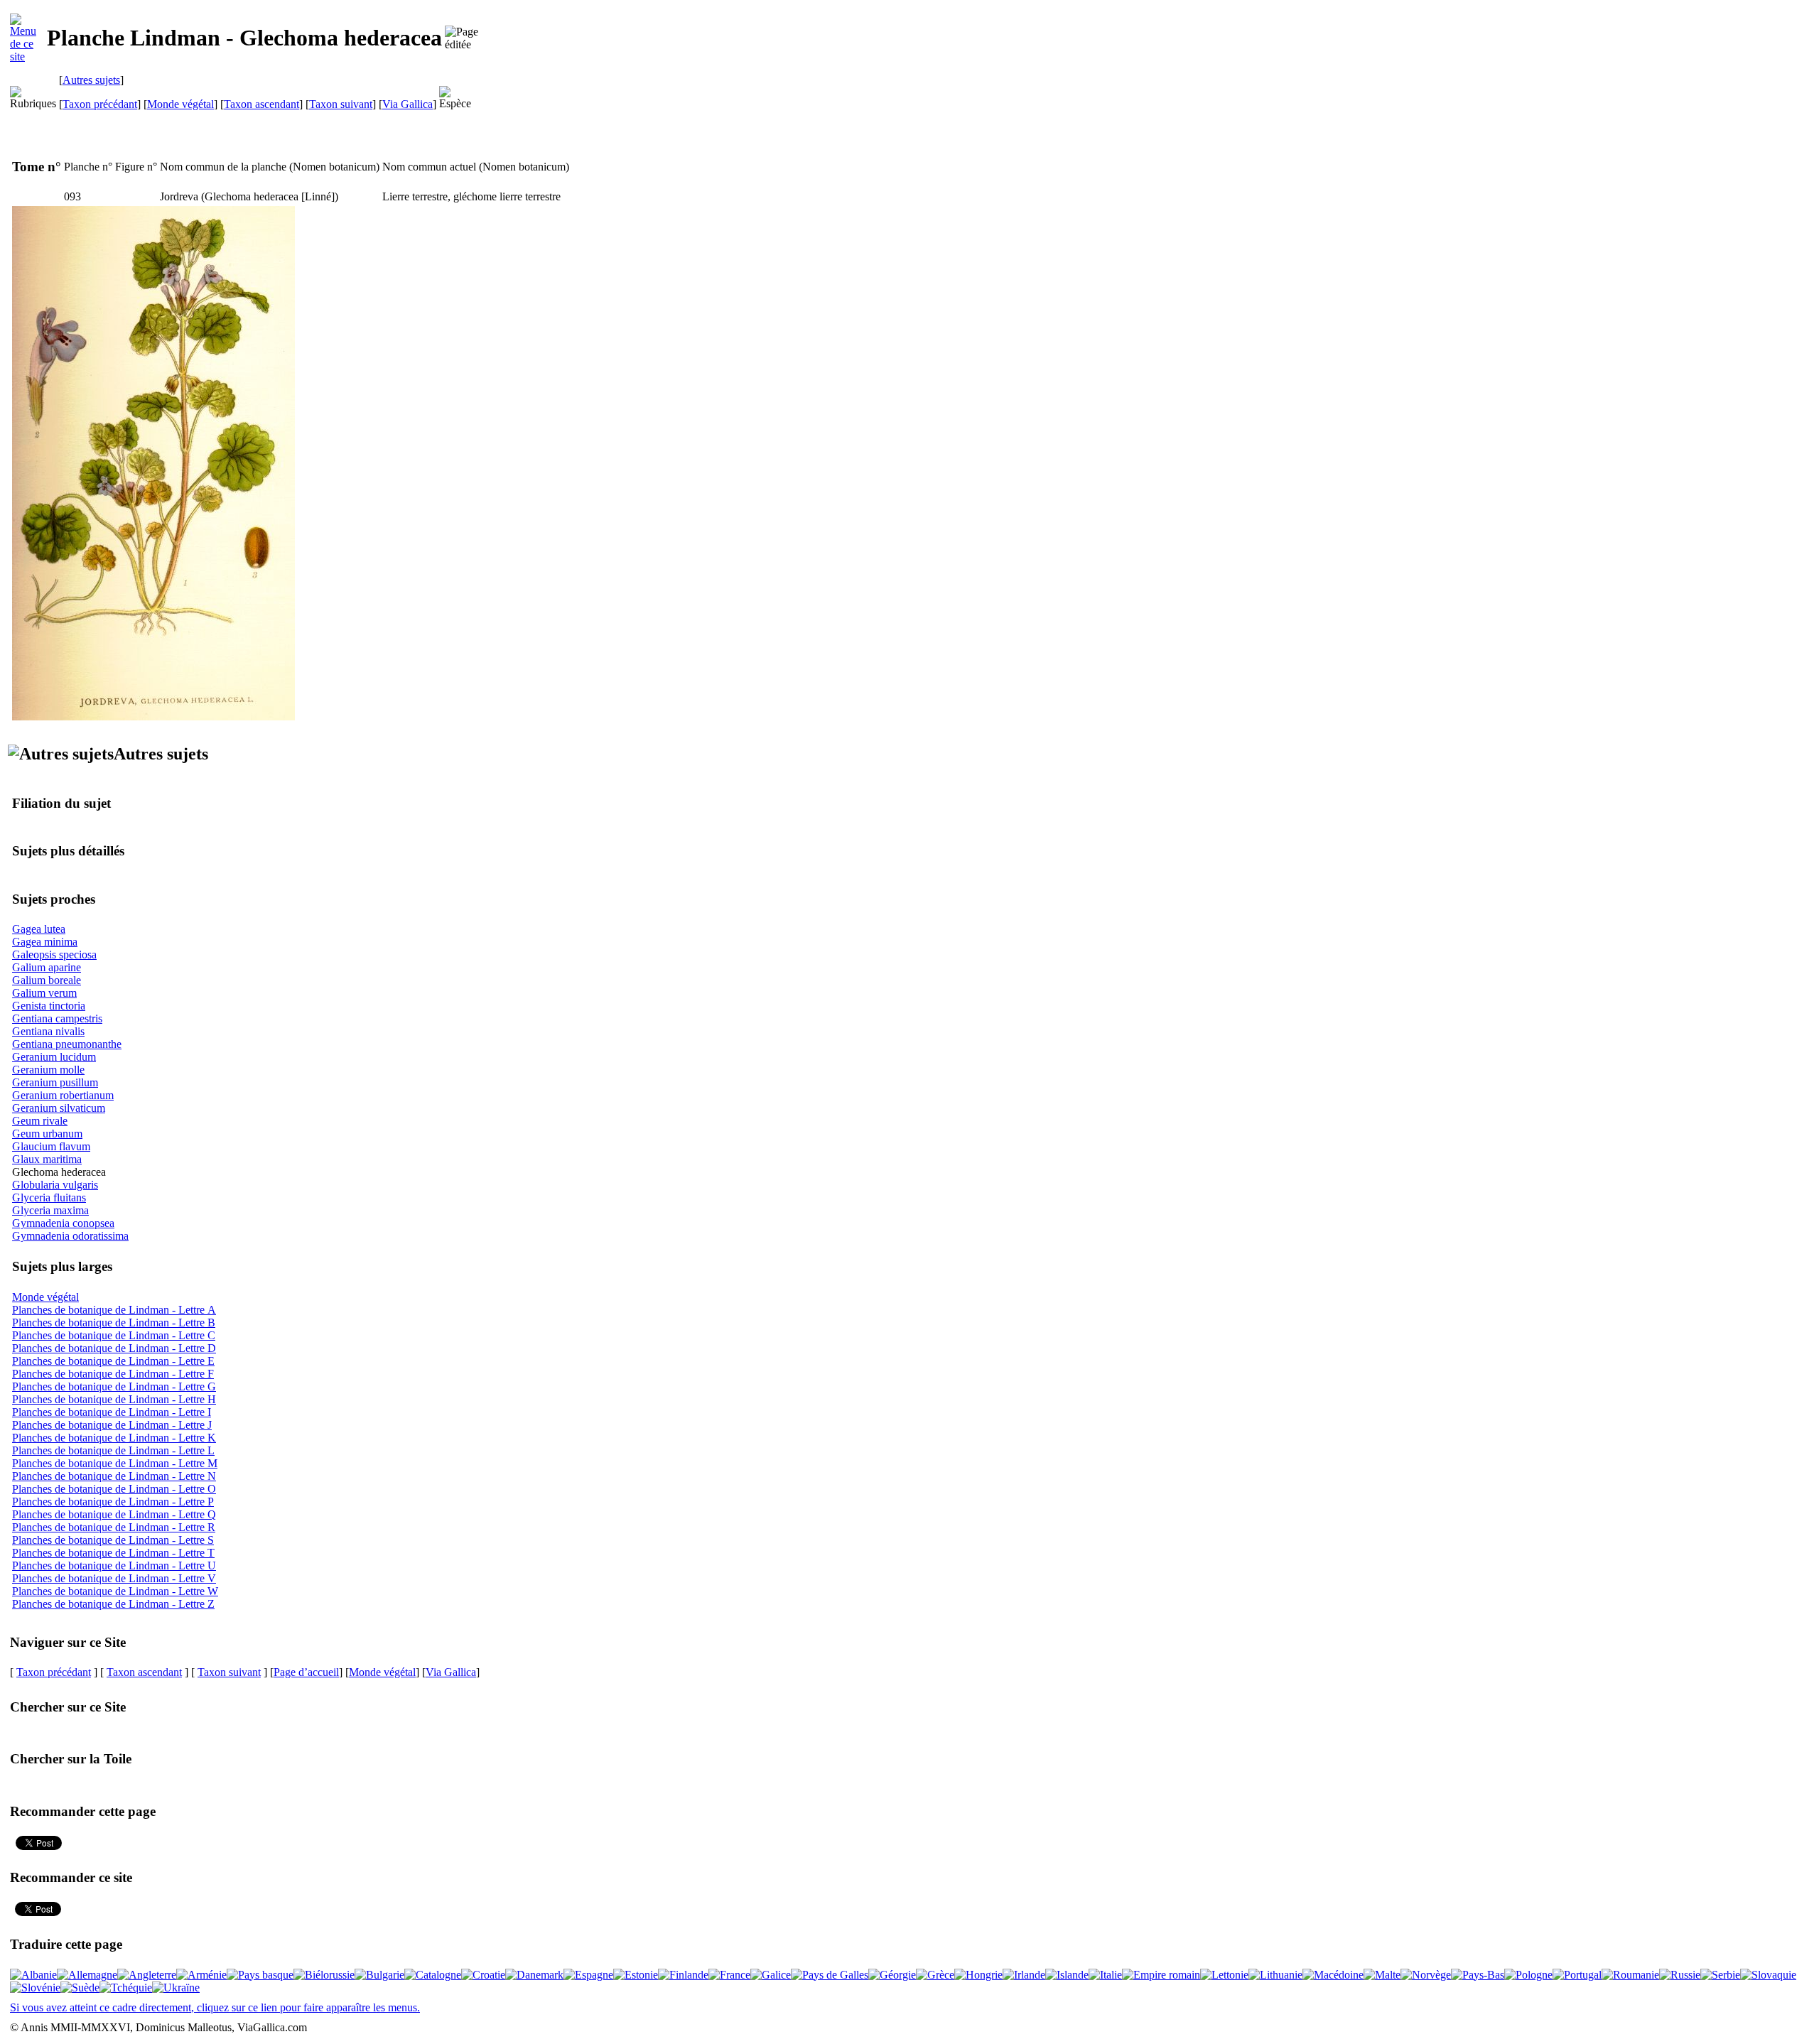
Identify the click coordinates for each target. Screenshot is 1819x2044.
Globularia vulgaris (55, 1185)
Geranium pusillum (55, 1082)
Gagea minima (45, 942)
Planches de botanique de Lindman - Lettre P (113, 1502)
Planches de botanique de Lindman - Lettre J (112, 1425)
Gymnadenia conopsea (63, 1223)
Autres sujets (91, 80)
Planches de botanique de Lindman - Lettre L (113, 1450)
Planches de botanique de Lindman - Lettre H (114, 1399)
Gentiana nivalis (48, 1031)
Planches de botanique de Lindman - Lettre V (114, 1578)
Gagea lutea (39, 929)
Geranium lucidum (54, 1057)
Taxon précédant (100, 104)
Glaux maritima (47, 1159)
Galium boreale (47, 980)
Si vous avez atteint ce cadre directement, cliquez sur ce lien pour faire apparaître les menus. (215, 2007)
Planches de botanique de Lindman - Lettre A (114, 1310)
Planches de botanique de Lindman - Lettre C (114, 1335)
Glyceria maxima (50, 1210)
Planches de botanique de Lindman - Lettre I (112, 1412)
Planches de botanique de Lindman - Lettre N (114, 1476)
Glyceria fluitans (49, 1197)
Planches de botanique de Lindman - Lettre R (114, 1527)
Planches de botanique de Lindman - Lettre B (114, 1323)
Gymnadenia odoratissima (70, 1236)
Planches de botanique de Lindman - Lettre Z (113, 1604)
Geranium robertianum (63, 1095)
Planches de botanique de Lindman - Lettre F (113, 1374)
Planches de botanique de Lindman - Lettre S (113, 1540)
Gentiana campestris (57, 1018)
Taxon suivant (341, 104)
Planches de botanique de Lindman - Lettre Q (114, 1514)
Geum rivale (40, 1121)
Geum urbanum (47, 1134)
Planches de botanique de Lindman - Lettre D (114, 1348)
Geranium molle (48, 1070)
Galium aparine (47, 967)
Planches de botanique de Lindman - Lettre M (115, 1463)
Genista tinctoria (49, 1006)
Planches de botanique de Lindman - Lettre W (115, 1591)
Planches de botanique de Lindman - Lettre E (113, 1361)
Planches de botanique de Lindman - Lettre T (113, 1553)
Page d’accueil (306, 1672)
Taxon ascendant (261, 104)
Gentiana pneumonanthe (67, 1044)
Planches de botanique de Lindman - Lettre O (114, 1489)
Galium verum (44, 993)
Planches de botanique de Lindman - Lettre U (114, 1566)
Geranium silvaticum (59, 1108)
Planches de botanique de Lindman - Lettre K (114, 1438)
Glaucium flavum (51, 1146)
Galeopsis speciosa (54, 955)
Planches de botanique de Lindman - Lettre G (114, 1386)
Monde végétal (180, 104)
